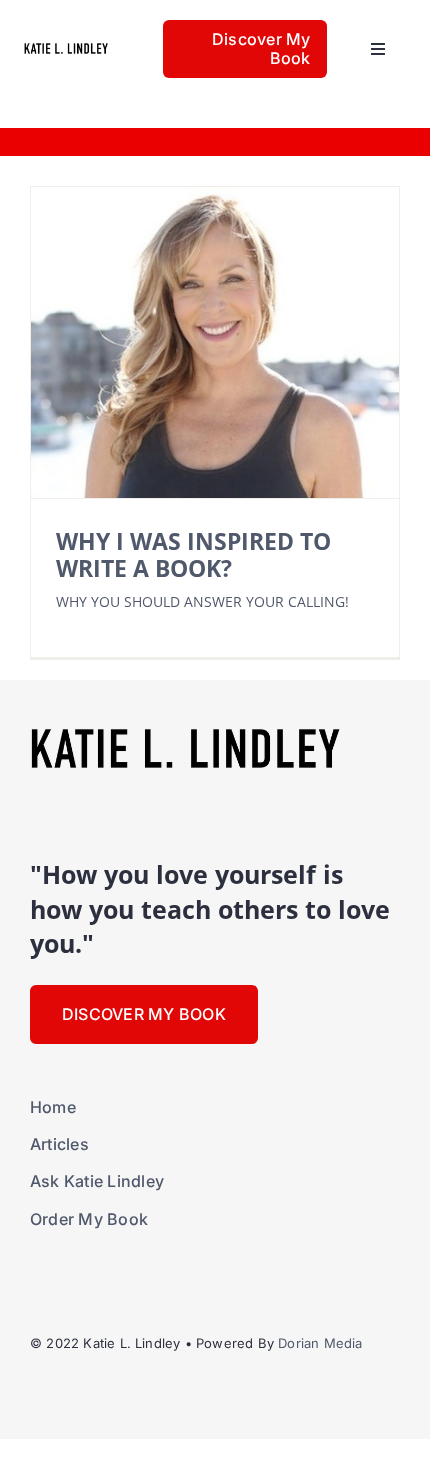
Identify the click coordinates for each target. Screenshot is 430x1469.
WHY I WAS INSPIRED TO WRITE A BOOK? (193, 554)
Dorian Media (320, 1343)
